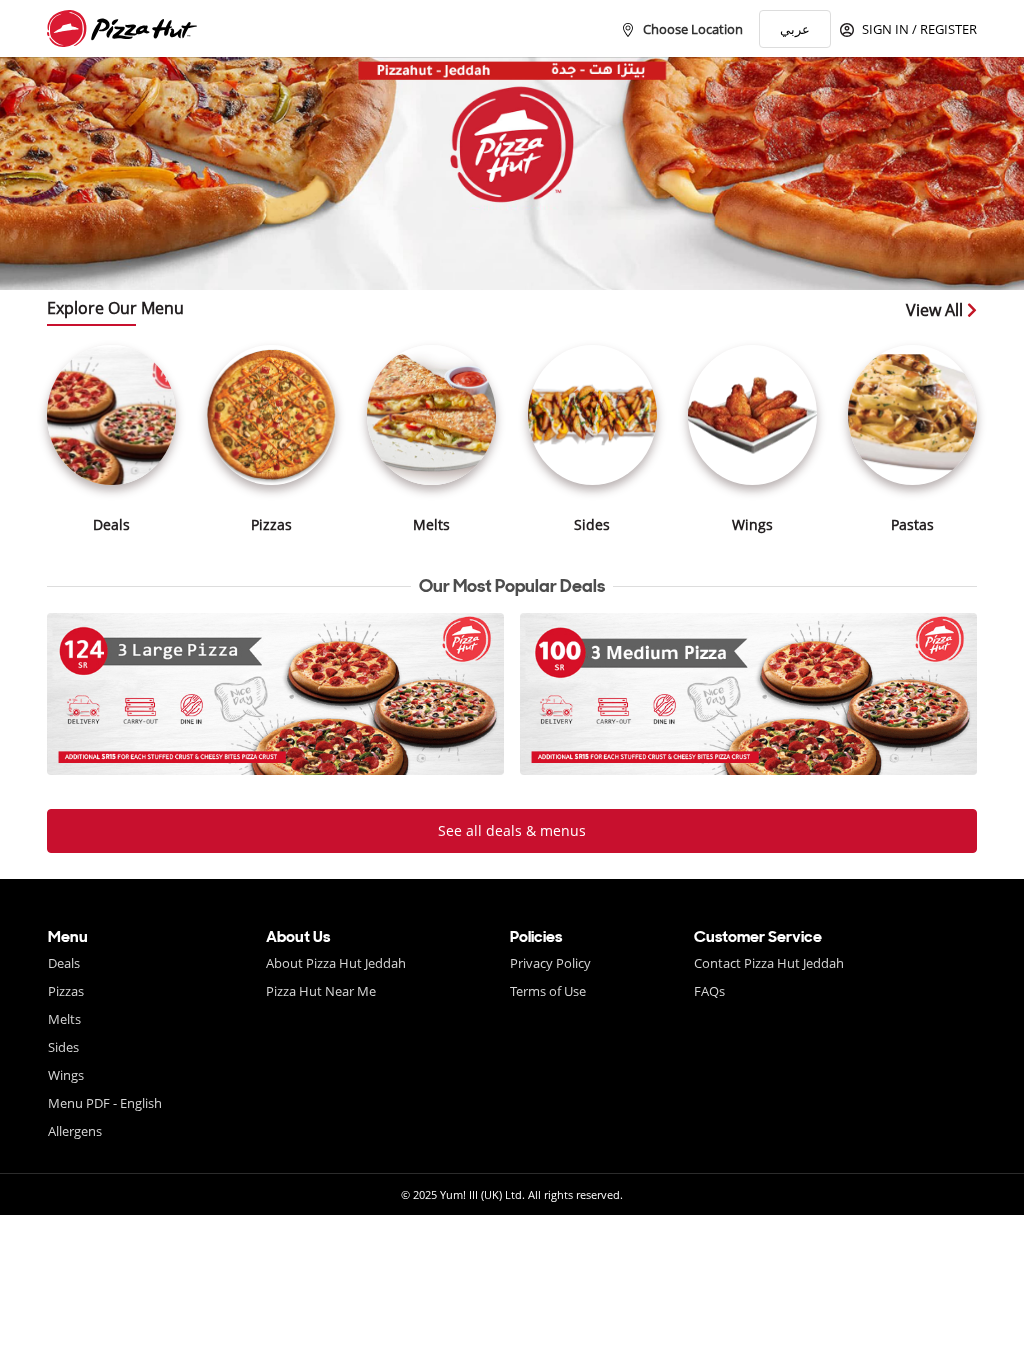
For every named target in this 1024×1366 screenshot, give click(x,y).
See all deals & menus (512, 830)
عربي (795, 29)
